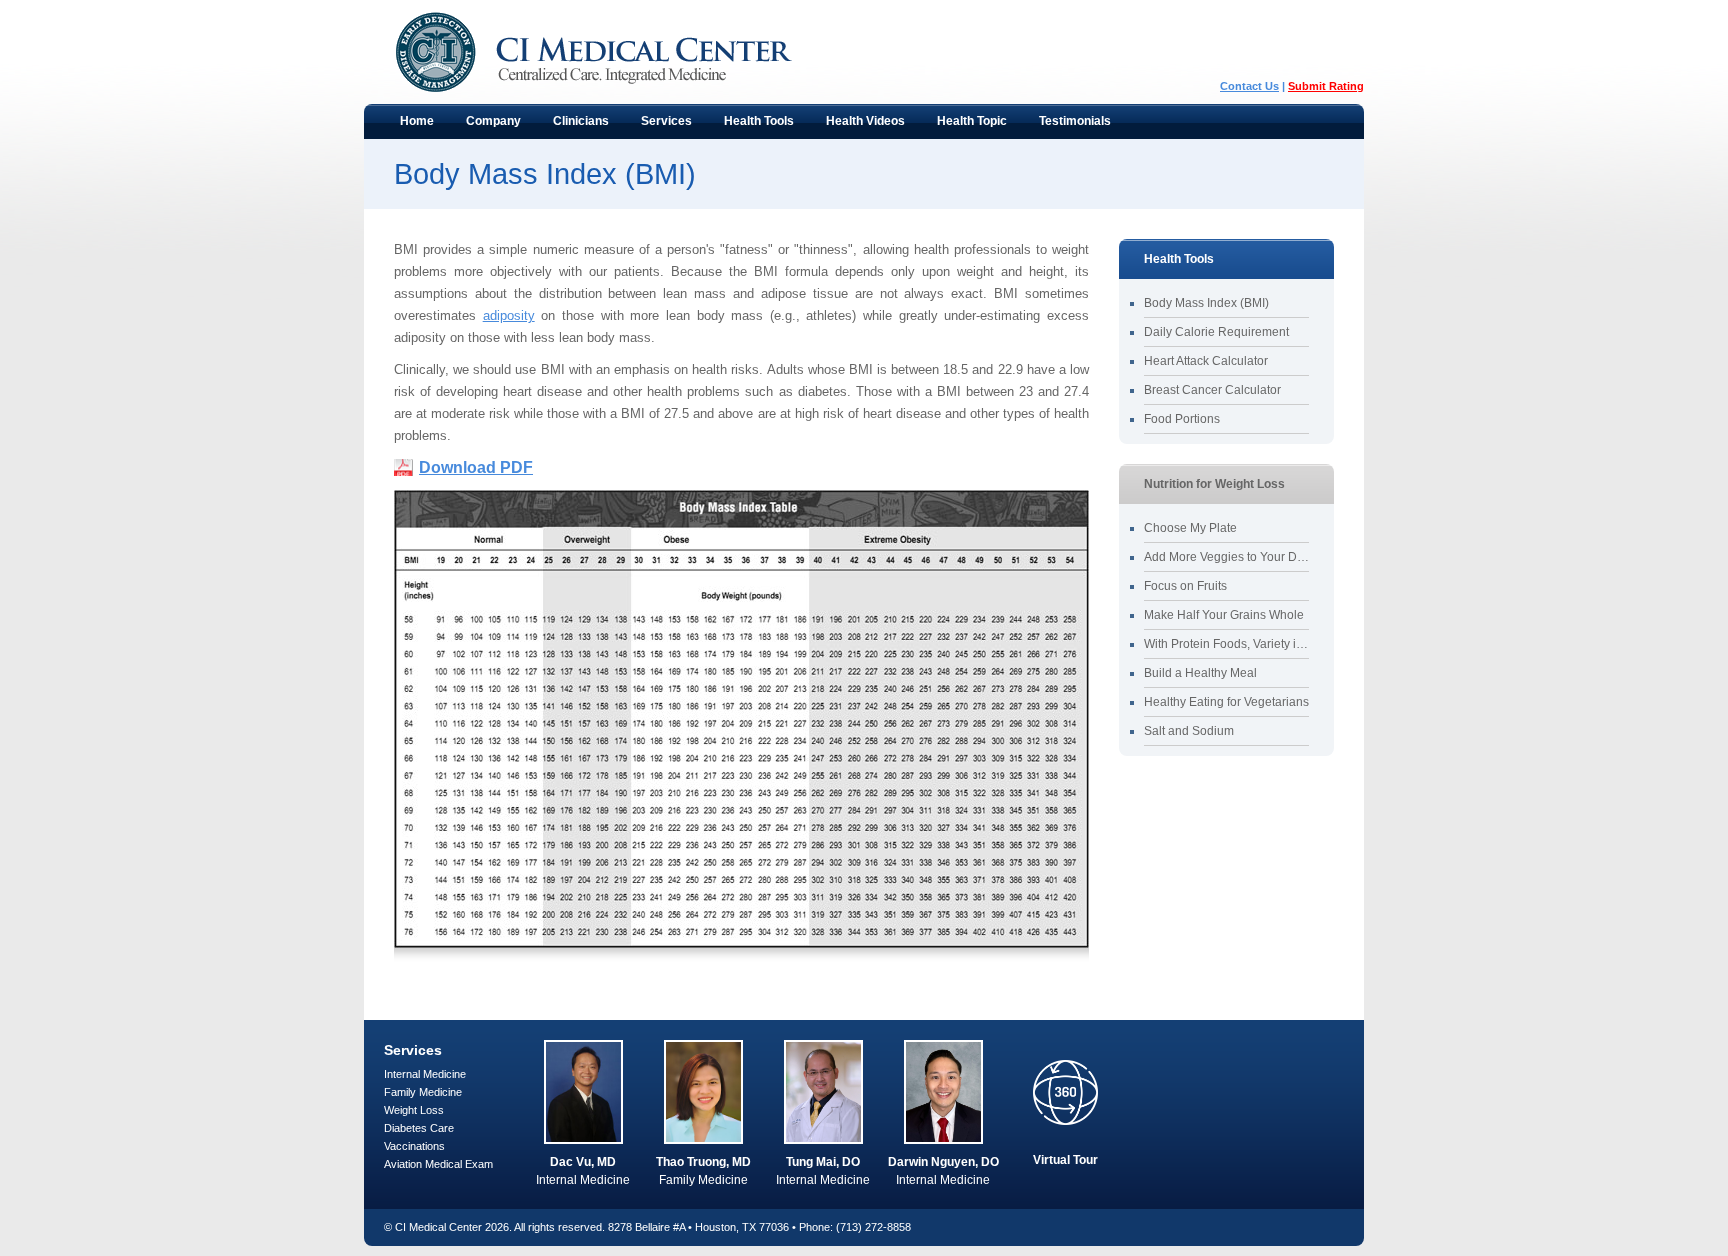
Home (417, 121)
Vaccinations (414, 1146)
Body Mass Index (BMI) (1206, 303)
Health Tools (751, 126)
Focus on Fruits (1185, 586)
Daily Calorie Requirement (1216, 332)
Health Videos (865, 121)
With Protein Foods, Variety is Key (1226, 644)
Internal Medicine (425, 1074)
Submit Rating (1326, 86)
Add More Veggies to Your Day (1226, 557)
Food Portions (1182, 419)
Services (658, 126)
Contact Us (1249, 86)
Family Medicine (423, 1092)
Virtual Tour (1065, 1160)
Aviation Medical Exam (438, 1164)
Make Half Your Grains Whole (1224, 615)
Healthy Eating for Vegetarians (1226, 702)
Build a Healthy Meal (1200, 673)
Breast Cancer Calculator (1212, 390)
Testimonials (1075, 121)
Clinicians (573, 126)
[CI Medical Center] (614, 52)
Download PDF (476, 467)
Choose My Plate (1190, 528)
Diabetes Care (419, 1128)
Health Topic (964, 126)
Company (485, 126)
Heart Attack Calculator (1206, 361)
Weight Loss (414, 1110)
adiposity (509, 315)
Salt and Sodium (1189, 731)
